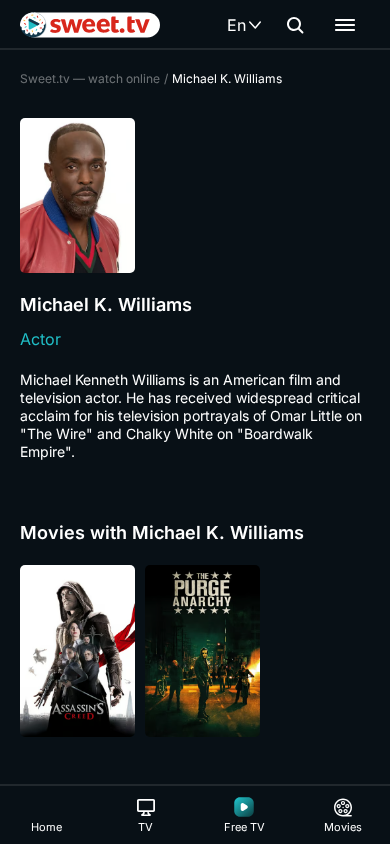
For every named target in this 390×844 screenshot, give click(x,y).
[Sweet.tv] (90, 25)
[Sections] (345, 25)
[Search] (295, 25)
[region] (195, 651)
